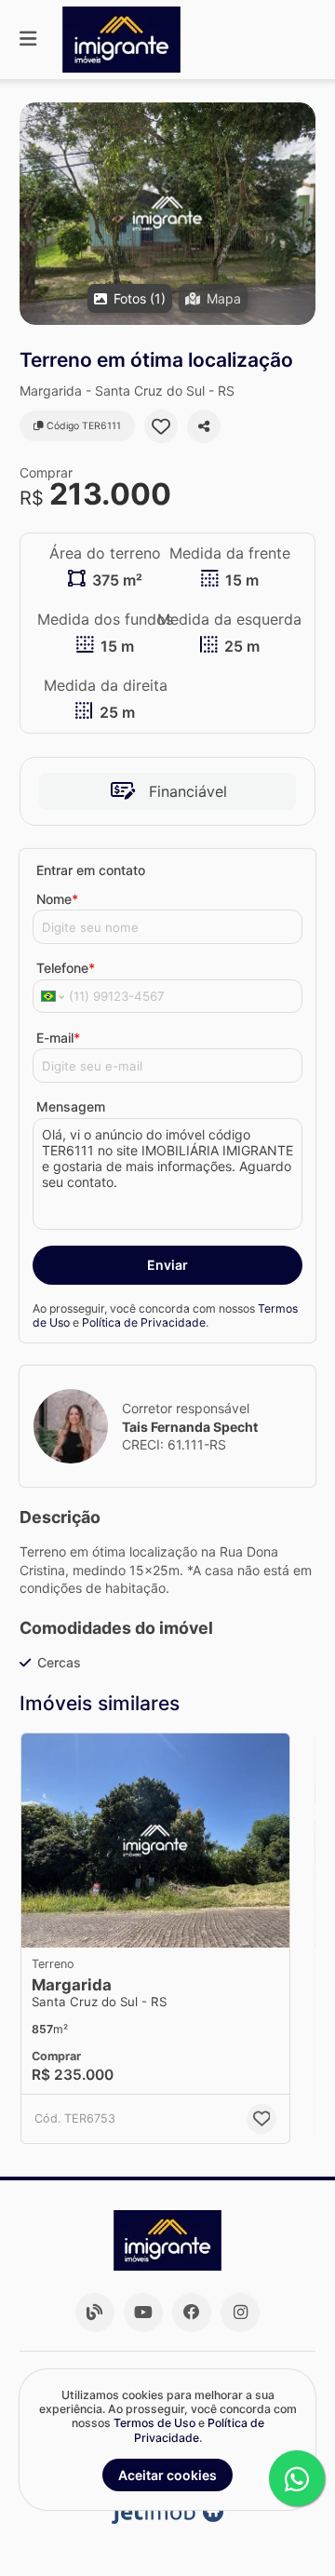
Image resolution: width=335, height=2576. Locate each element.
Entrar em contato (91, 870)
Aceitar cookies (167, 2475)
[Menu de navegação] (28, 40)
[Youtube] (143, 2313)
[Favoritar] (161, 426)
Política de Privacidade (144, 1322)
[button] (167, 214)
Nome (57, 899)
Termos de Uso (154, 2423)
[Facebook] (192, 2313)
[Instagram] (240, 2313)
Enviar (167, 1265)
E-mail (58, 1038)
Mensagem (71, 1106)
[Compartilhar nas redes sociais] (204, 426)
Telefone (66, 968)
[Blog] (95, 2313)
